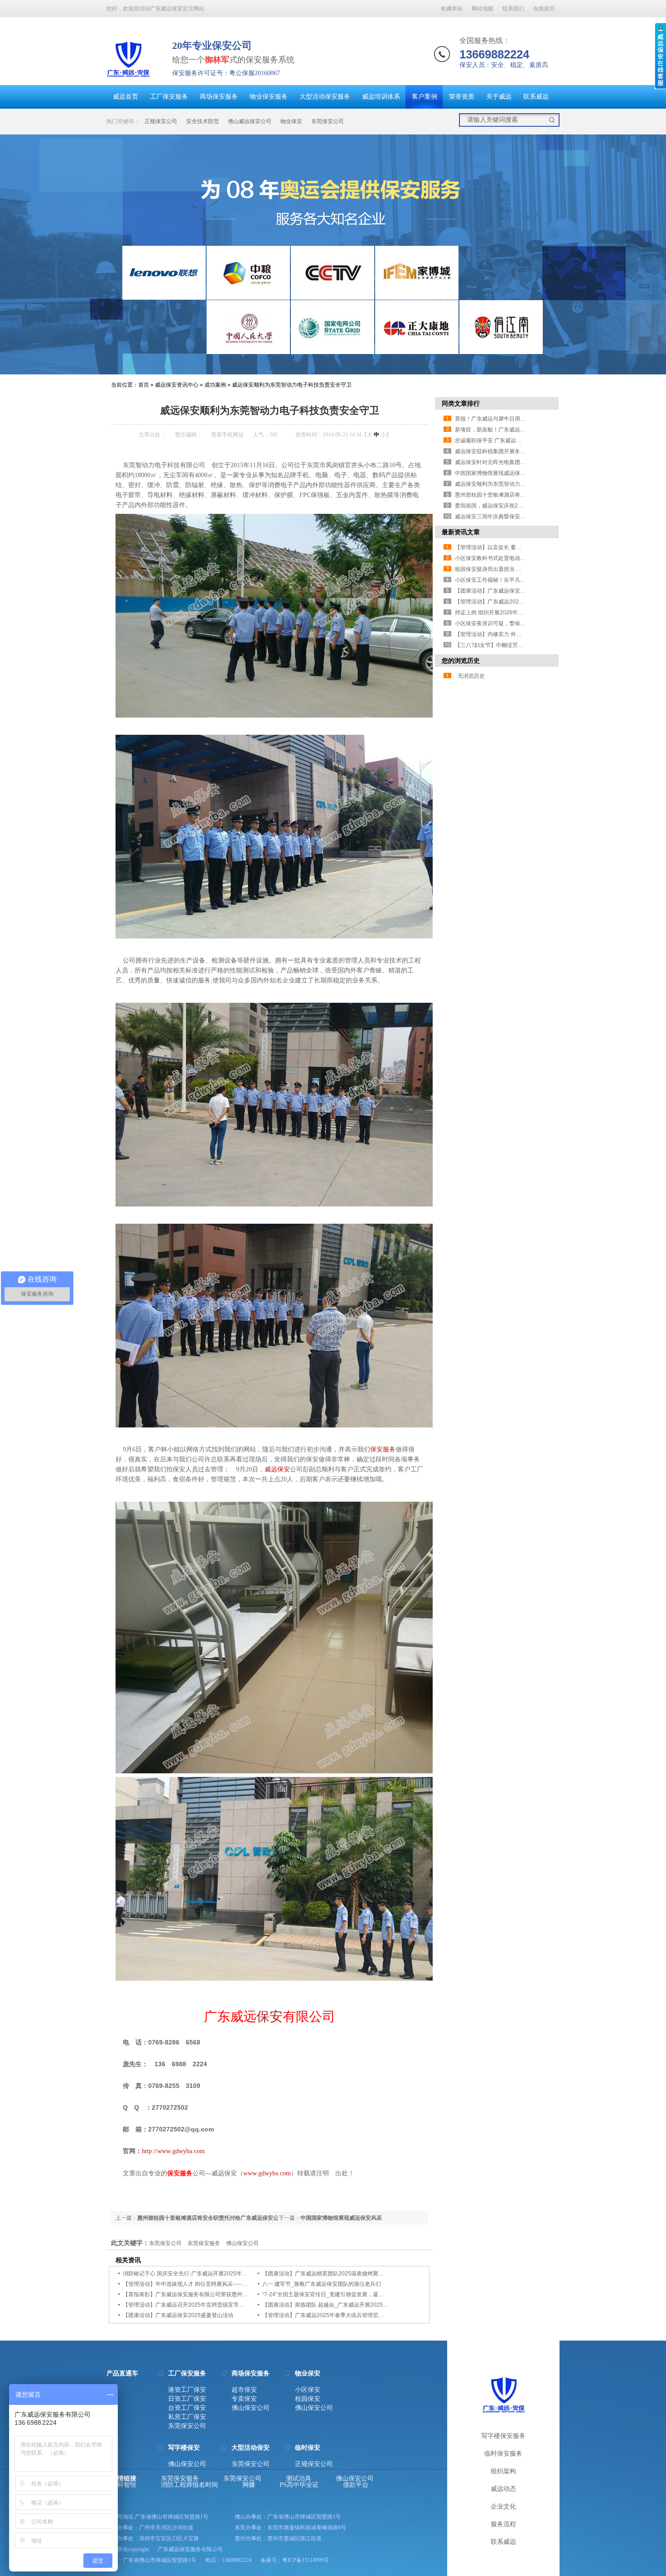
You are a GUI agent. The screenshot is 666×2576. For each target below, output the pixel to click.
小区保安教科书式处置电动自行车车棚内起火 (509, 558)
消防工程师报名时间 (189, 2485)
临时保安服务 (503, 2454)
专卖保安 (244, 2399)
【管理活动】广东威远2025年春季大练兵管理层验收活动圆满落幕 (342, 2315)
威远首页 (125, 97)
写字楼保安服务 (503, 2436)
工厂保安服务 (169, 97)
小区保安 (308, 2390)
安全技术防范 (203, 121)
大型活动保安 (251, 2448)
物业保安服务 (269, 97)
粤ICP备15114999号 (306, 2560)
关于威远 (499, 97)
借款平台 (356, 2485)
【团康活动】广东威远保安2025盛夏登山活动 (178, 2315)
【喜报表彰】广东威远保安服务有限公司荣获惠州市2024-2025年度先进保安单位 (221, 2294)
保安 (270, 2016)
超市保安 (244, 2390)
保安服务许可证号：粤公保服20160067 (226, 73)
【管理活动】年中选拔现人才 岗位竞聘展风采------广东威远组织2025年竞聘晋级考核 (225, 2284)
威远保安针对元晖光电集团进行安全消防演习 (509, 462)
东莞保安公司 (328, 121)
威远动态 (503, 2489)
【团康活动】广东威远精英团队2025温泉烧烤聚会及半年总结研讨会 (345, 2274)
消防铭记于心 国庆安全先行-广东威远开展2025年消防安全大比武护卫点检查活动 (220, 2274)
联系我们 (513, 9)
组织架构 (503, 2471)
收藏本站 (452, 9)
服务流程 (503, 2524)
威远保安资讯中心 (177, 385)
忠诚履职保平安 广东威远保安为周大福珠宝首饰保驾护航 (524, 441)
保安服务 (383, 1449)
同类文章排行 (461, 403)
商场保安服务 (219, 97)
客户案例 (425, 97)
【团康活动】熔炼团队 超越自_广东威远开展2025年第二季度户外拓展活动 (352, 2305)
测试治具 (299, 2479)
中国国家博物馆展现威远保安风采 (341, 2218)
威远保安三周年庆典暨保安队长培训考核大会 (509, 517)
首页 (144, 385)
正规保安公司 (161, 121)
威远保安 (277, 1469)
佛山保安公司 (242, 2243)
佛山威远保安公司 (250, 121)
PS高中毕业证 (299, 2485)
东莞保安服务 (204, 2243)
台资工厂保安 (187, 2408)
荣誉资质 (462, 97)
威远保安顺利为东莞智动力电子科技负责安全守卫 (292, 385)
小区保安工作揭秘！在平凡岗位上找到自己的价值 (515, 580)
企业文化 (503, 2507)
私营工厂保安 (187, 2417)
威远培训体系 (381, 97)
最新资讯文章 (461, 532)
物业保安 (291, 121)
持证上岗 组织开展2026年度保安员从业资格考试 (514, 613)
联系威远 (536, 97)
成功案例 (215, 385)
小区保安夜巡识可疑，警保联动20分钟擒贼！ (510, 623)
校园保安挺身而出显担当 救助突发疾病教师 (507, 569)
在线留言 (544, 9)
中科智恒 (124, 2485)
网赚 (249, 2485)
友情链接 (124, 2479)
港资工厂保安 (187, 2390)
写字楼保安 (184, 2448)
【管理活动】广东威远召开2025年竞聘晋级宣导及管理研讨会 (197, 2305)
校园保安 (308, 2399)
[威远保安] (128, 79)
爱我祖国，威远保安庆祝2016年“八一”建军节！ (512, 506)
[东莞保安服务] (333, 254)
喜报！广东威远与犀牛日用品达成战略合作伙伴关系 (517, 419)
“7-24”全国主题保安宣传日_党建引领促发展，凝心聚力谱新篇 (337, 2294)
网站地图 (483, 9)
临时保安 (308, 2448)
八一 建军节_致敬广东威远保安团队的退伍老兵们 (322, 2284)
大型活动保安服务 (325, 97)
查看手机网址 (227, 435)
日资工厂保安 (187, 2399)
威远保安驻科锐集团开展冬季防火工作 (501, 451)
